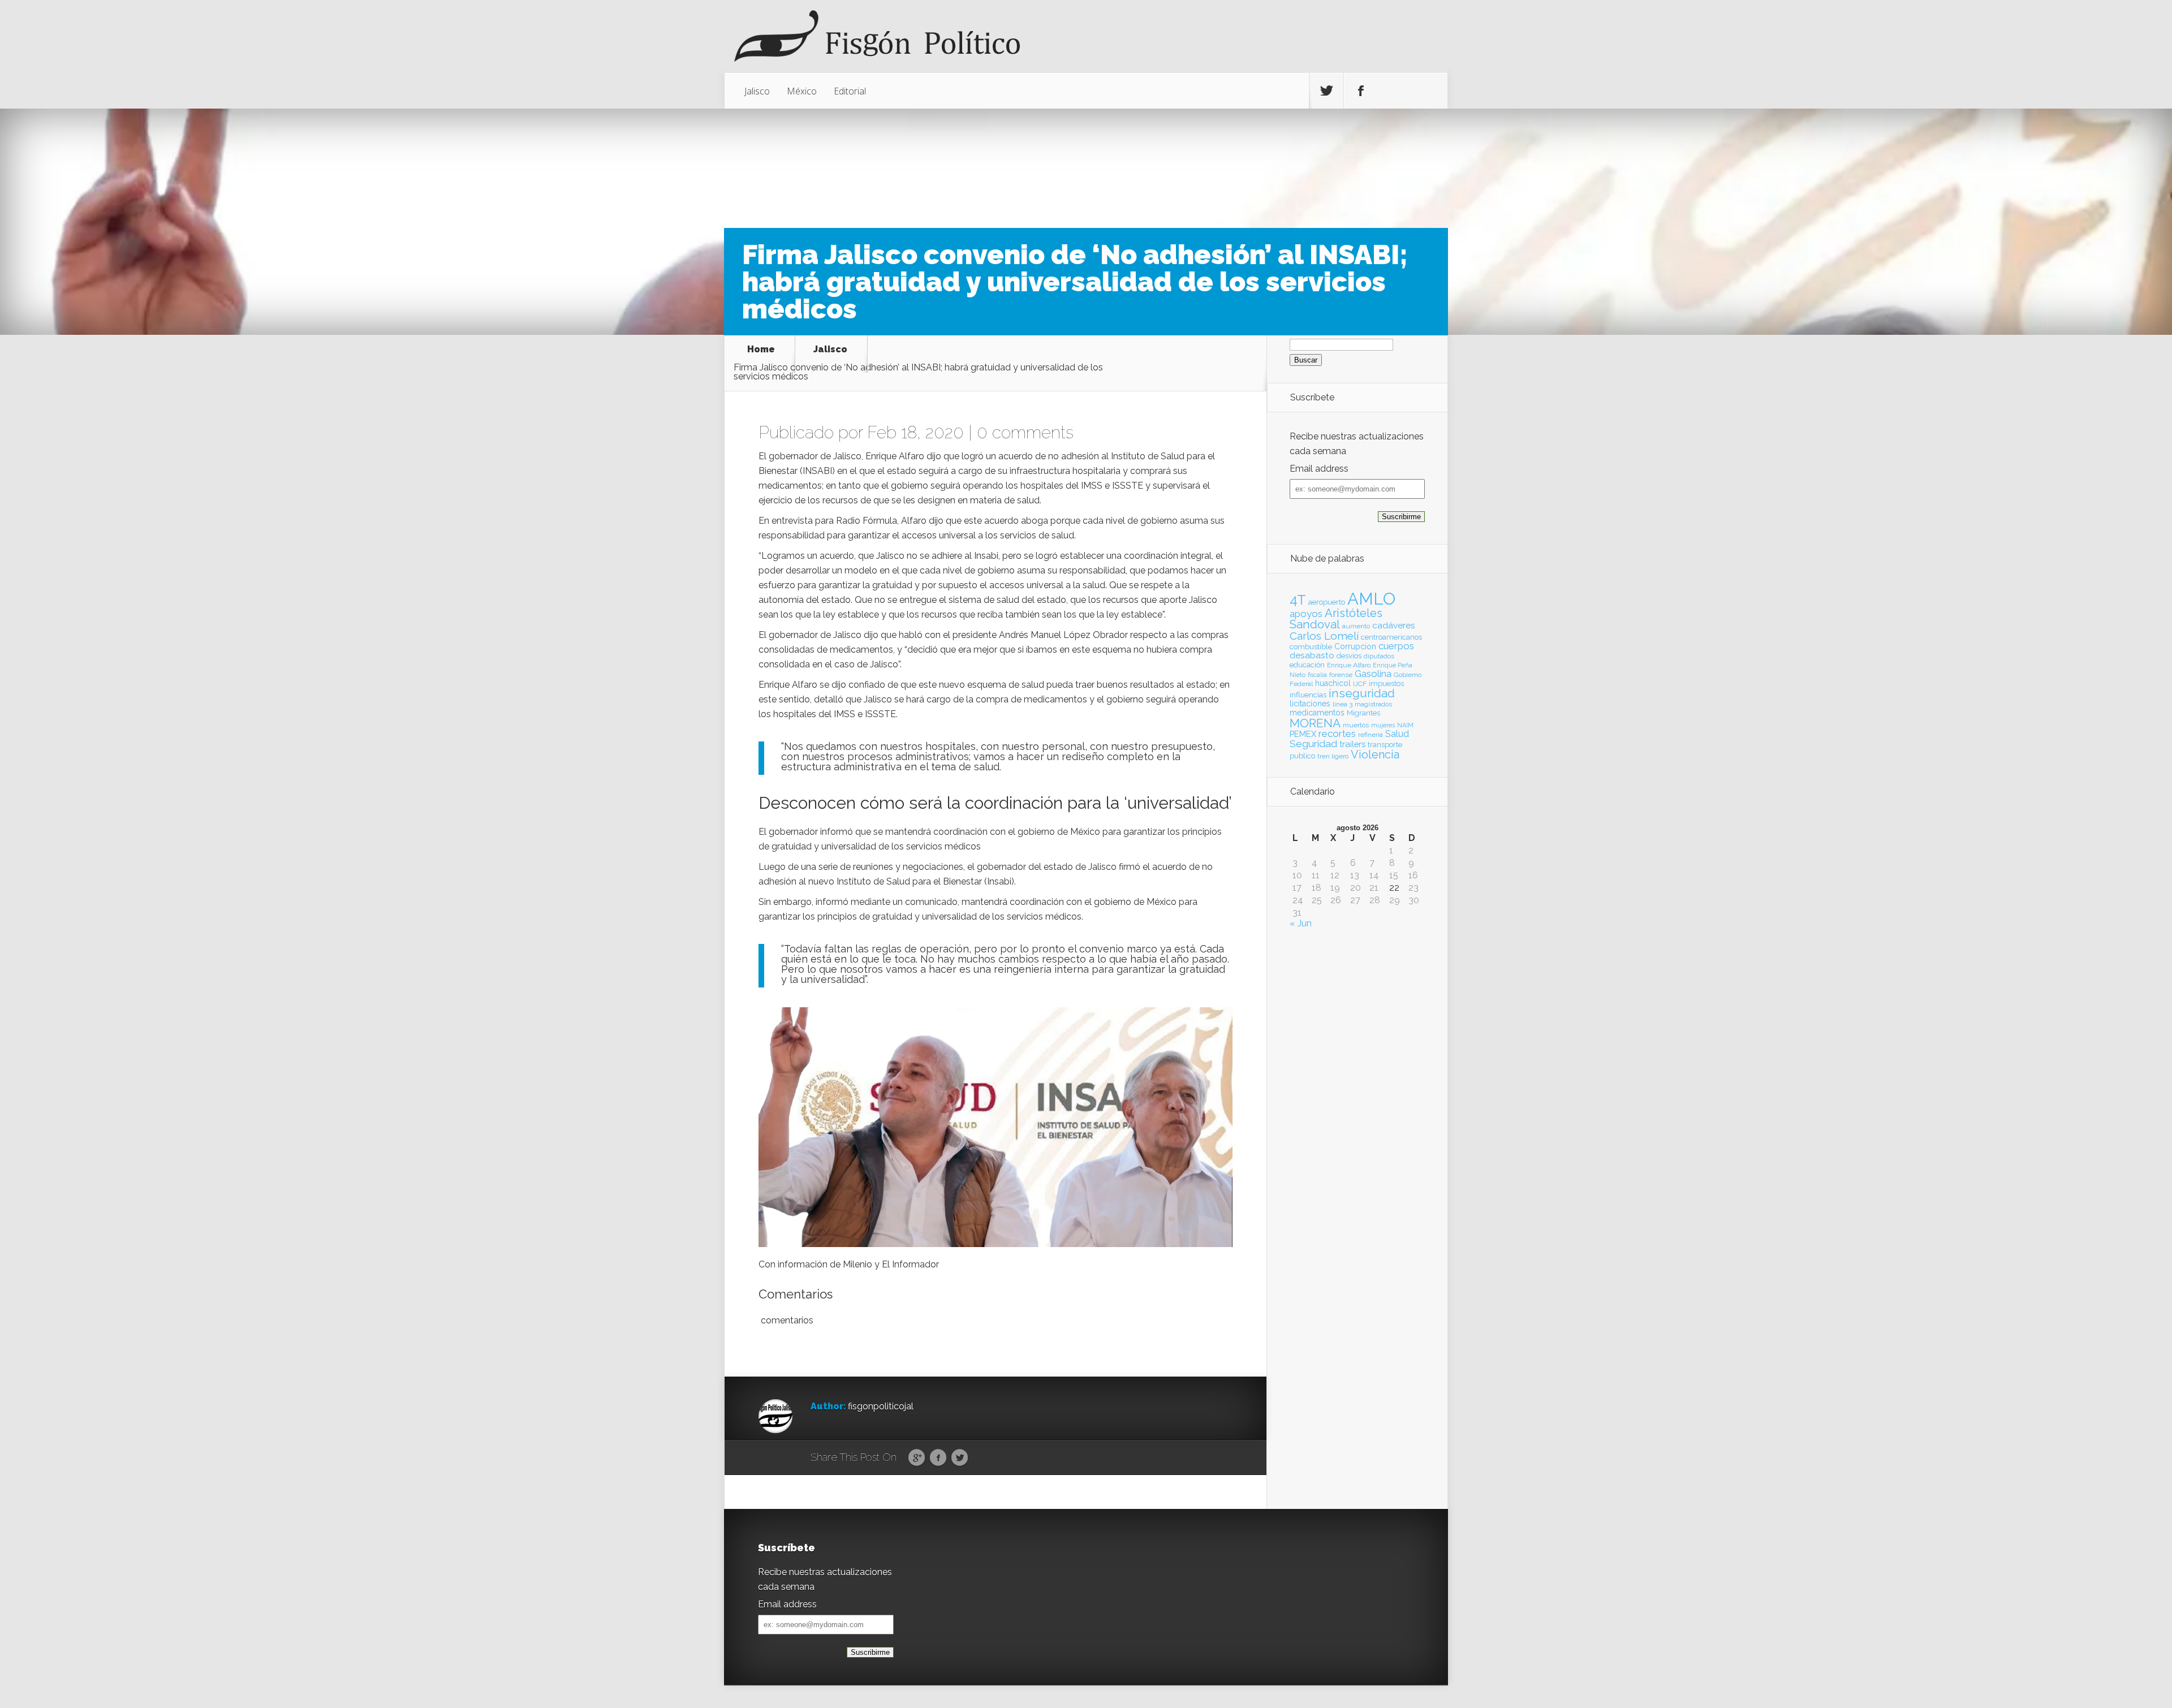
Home (761, 350)
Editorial (850, 91)
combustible (1311, 647)
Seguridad (1313, 744)
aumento (1356, 626)
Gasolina (1373, 674)
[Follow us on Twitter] (1326, 91)
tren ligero (1333, 756)
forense (1341, 675)
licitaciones (1310, 704)
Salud (1397, 734)
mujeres (1383, 725)
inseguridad (1362, 693)
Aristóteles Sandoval (1336, 619)
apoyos (1306, 614)
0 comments (1025, 432)
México (802, 91)
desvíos (1349, 656)
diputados (1379, 656)
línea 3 (1343, 704)
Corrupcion (1355, 646)
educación (1307, 665)
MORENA (1315, 723)
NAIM (1405, 725)
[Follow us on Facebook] (1361, 91)
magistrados (1373, 704)
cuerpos (1396, 646)
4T (1298, 600)
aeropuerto (1327, 602)
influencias (1308, 695)
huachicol (1333, 683)
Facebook (938, 1458)
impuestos (1386, 683)
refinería (1371, 735)
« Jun (1301, 923)
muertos (1356, 725)
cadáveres (1394, 625)
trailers (1352, 744)
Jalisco (757, 91)
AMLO (1371, 599)
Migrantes (1363, 713)
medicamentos (1317, 713)
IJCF (1360, 684)
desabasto (1312, 655)
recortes (1337, 734)
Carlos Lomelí (1324, 636)
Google (917, 1458)
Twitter (960, 1458)
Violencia (1375, 754)
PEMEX (1303, 734)
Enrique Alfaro (1349, 665)
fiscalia (1317, 675)
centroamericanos (1391, 637)
